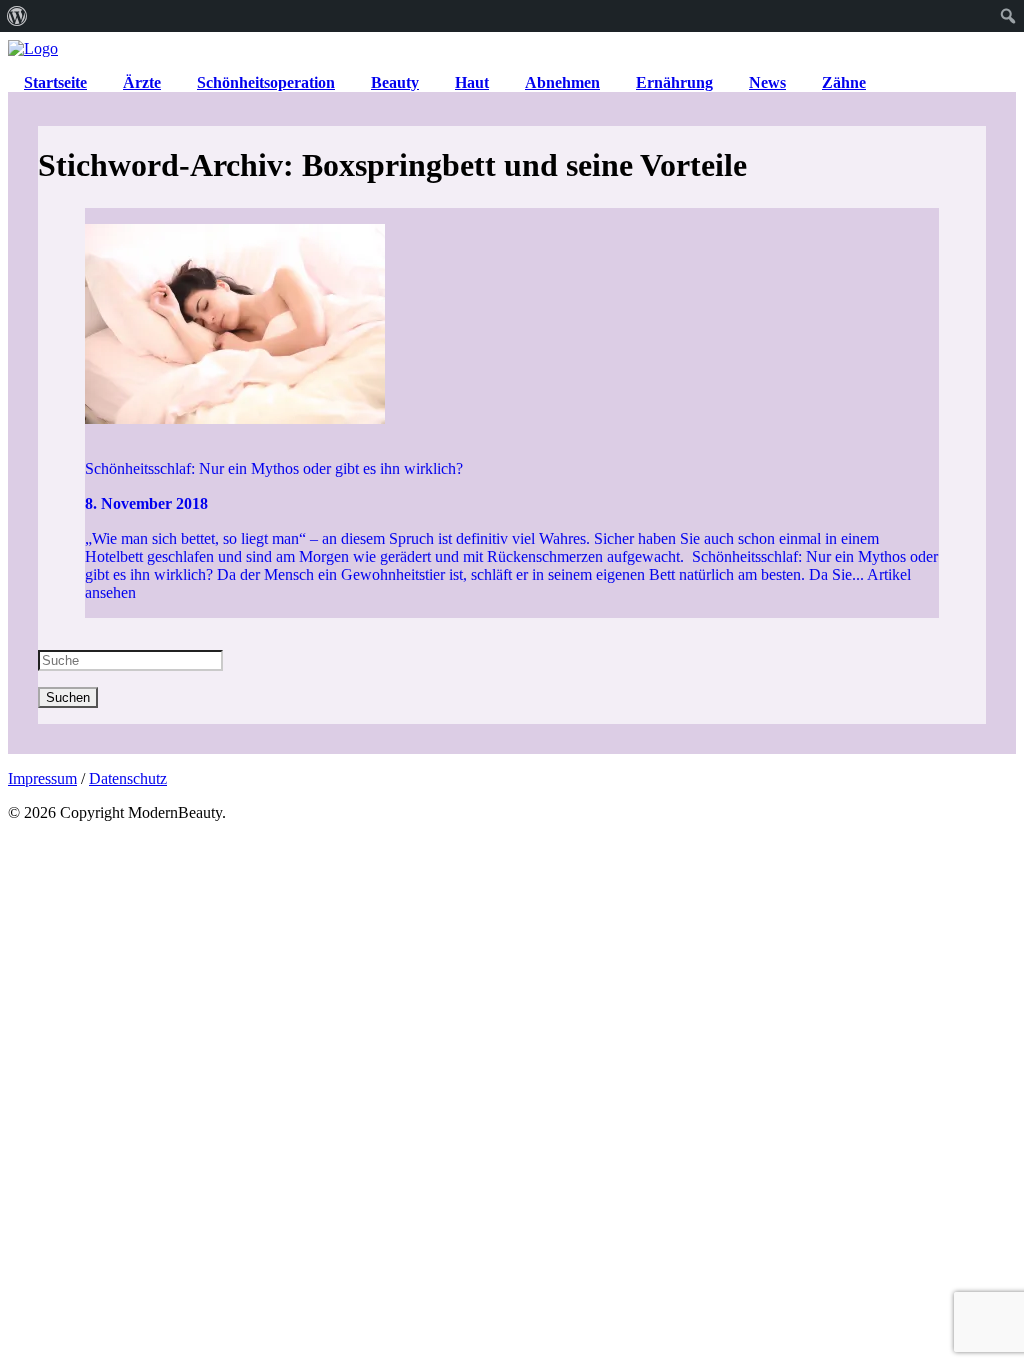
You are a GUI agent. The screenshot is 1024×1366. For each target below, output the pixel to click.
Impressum (42, 778)
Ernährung (674, 82)
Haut (472, 82)
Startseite (55, 82)
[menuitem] (17, 16)
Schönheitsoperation (266, 82)
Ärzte (142, 82)
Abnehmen (562, 82)
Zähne (844, 82)
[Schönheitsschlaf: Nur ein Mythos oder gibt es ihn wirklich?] (511, 326)
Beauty (395, 82)
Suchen (68, 697)
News (767, 82)
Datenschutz (128, 778)
